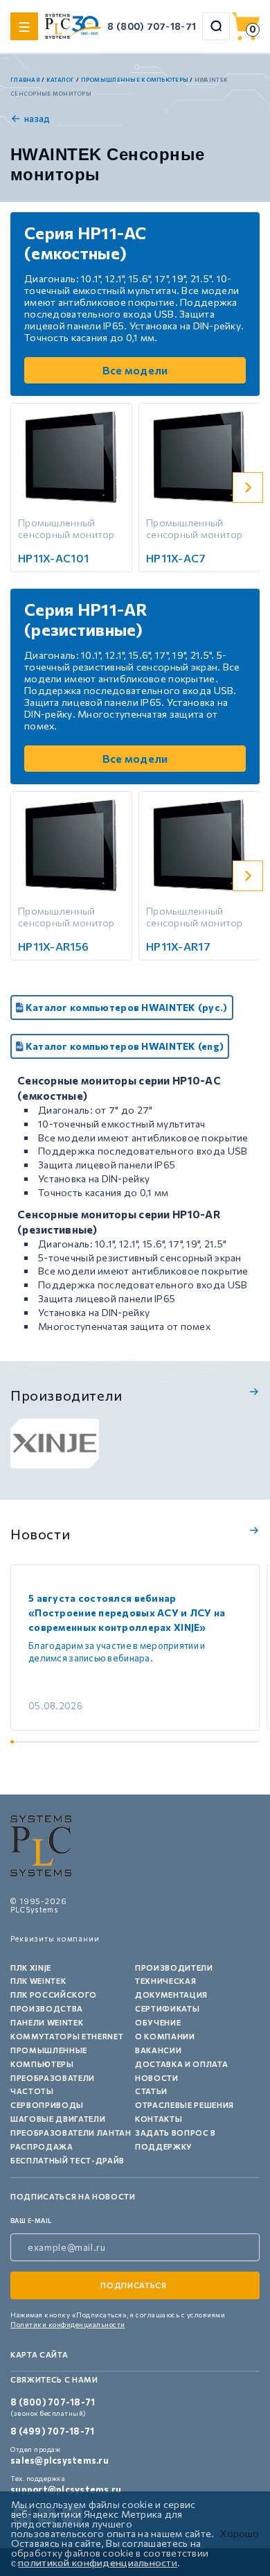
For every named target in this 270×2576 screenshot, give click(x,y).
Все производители (252, 1392)
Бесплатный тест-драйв (67, 2160)
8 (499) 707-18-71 (52, 2431)
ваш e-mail (31, 2221)
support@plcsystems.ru (66, 2489)
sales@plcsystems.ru (60, 2460)
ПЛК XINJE (31, 1968)
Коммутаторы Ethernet (67, 2036)
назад (37, 119)
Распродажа (42, 2146)
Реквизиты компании (55, 1938)
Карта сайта (39, 2354)
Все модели (135, 370)
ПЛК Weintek (38, 1981)
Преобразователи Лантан (71, 2133)
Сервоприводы (47, 2105)
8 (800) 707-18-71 (152, 26)
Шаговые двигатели (58, 2119)
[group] (55, 1444)
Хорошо (240, 2534)
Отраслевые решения (184, 2105)
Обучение (158, 2022)
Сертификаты (167, 2008)
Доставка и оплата (181, 2064)
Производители (174, 1968)
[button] (248, 487)
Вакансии (158, 2050)
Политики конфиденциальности (68, 2324)
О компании (165, 2036)
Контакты (159, 2119)
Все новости (252, 1530)
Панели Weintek (47, 2022)
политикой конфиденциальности (98, 2562)
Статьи (151, 2091)
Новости (157, 2078)
